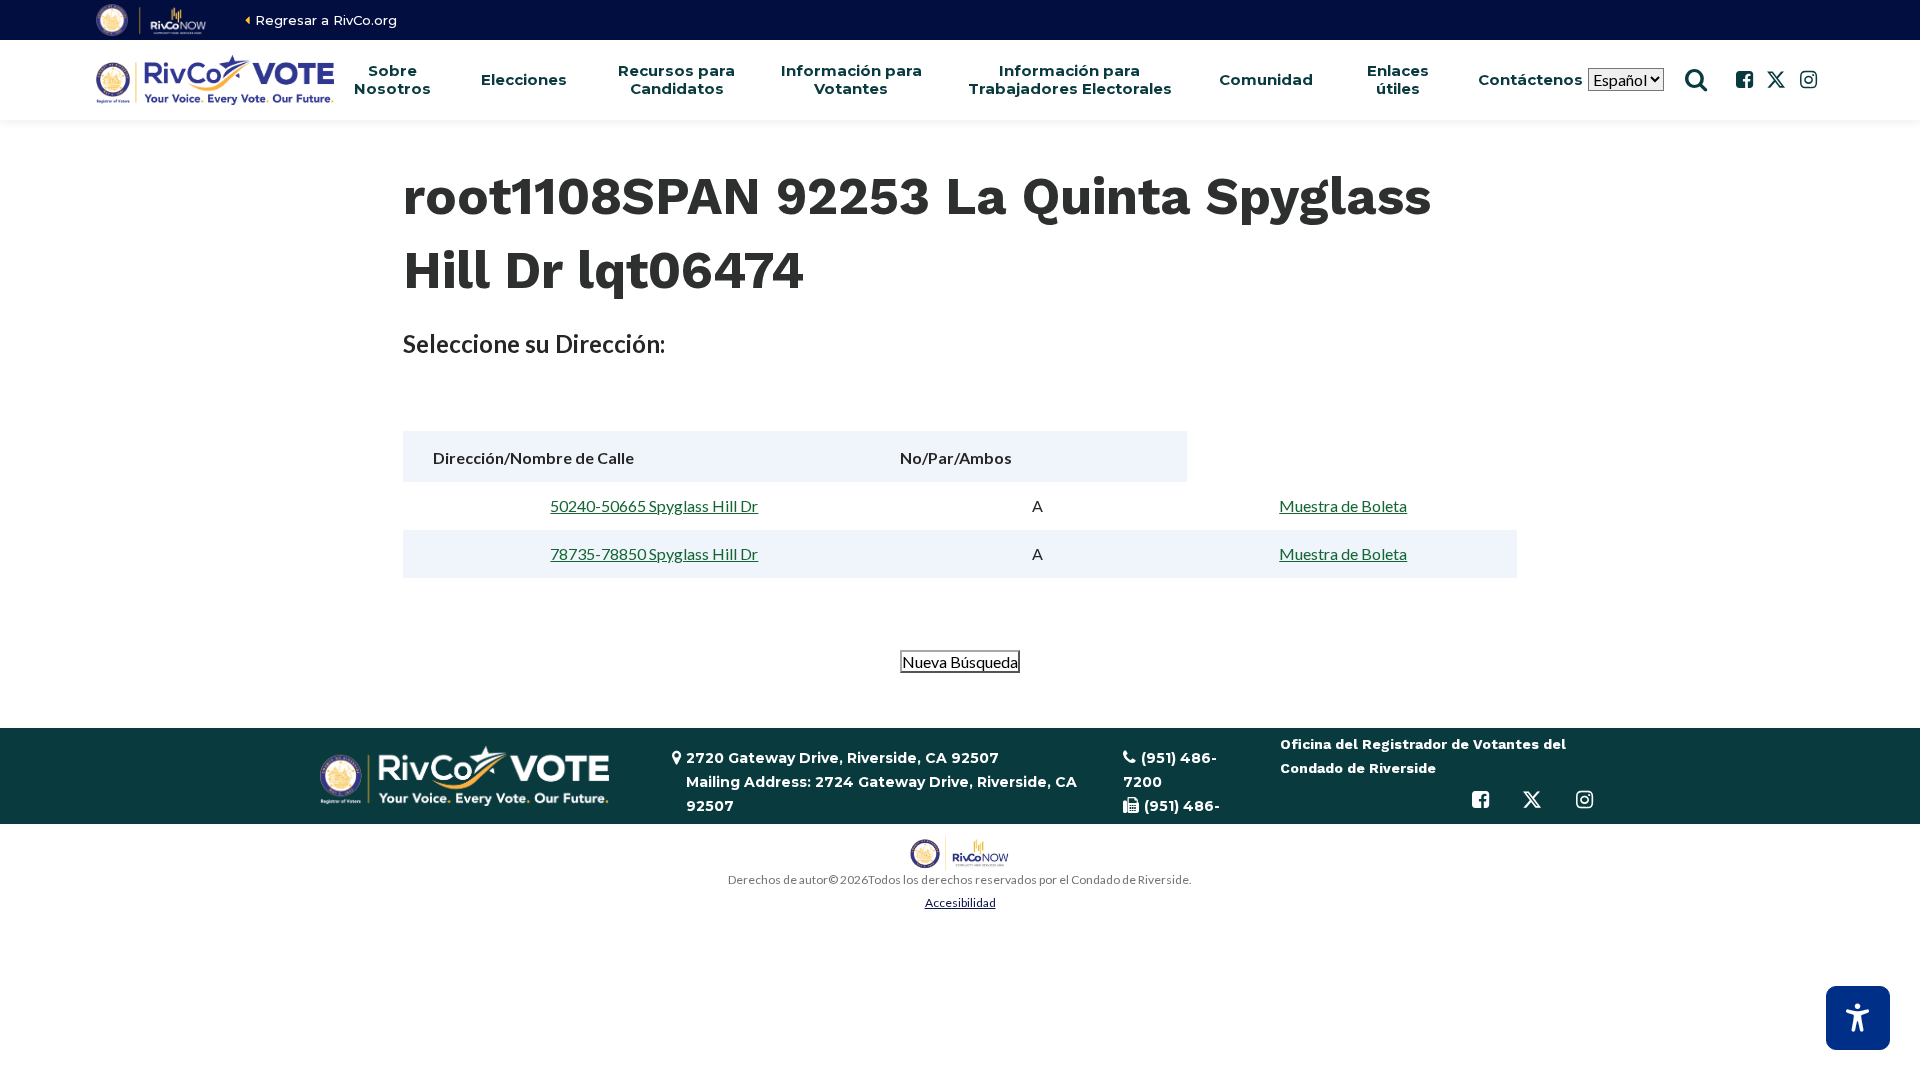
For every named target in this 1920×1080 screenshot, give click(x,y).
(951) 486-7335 (1171, 818)
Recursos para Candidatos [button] (676, 79)
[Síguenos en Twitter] (1776, 80)
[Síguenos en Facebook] (1744, 80)
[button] (524, 80)
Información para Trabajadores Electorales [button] (1070, 79)
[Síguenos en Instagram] (1808, 80)
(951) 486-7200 (1170, 770)
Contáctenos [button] (1530, 79)
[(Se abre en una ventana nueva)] (152, 20)
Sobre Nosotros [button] (392, 79)
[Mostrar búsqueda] (1696, 80)
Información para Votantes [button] (851, 79)
